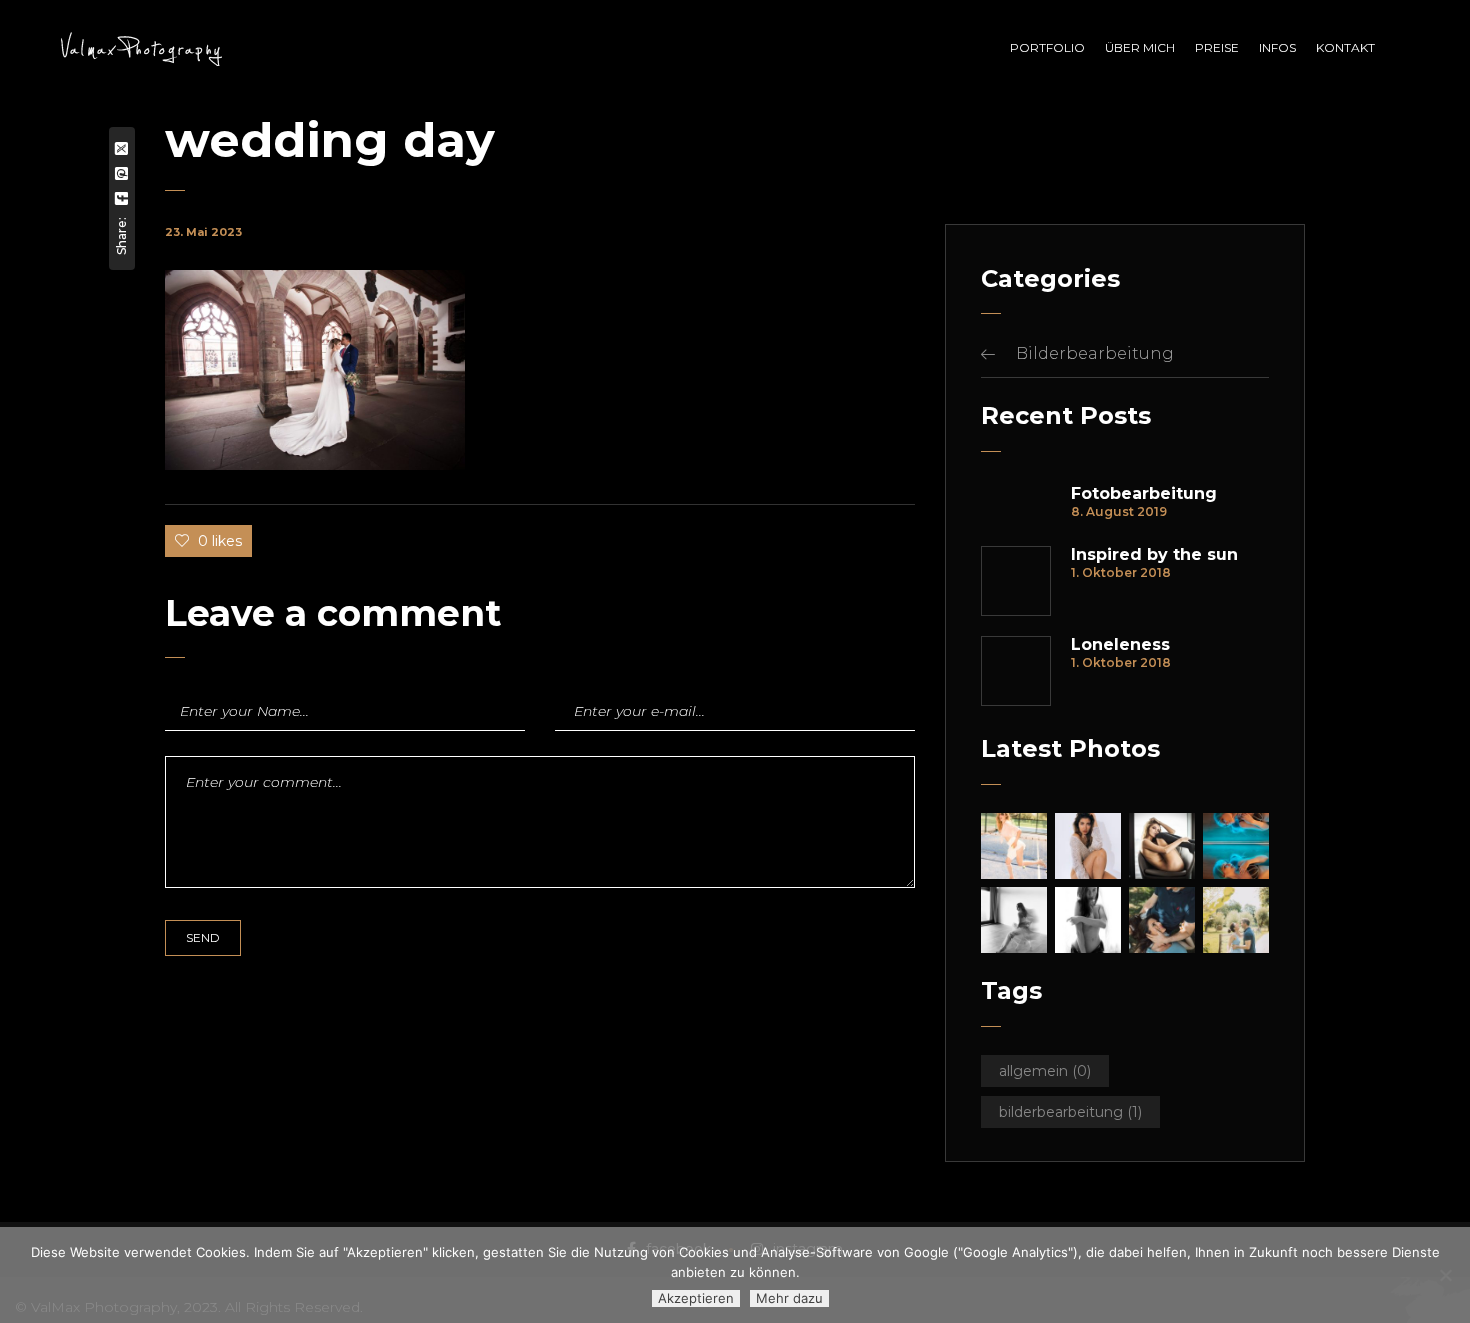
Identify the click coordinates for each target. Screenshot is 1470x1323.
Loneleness (1120, 645)
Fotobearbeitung (1144, 494)
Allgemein (1045, 1071)
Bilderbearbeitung (1095, 353)
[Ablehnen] (1445, 1275)
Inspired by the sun (1154, 555)
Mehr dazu (789, 1298)
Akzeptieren (696, 1298)
